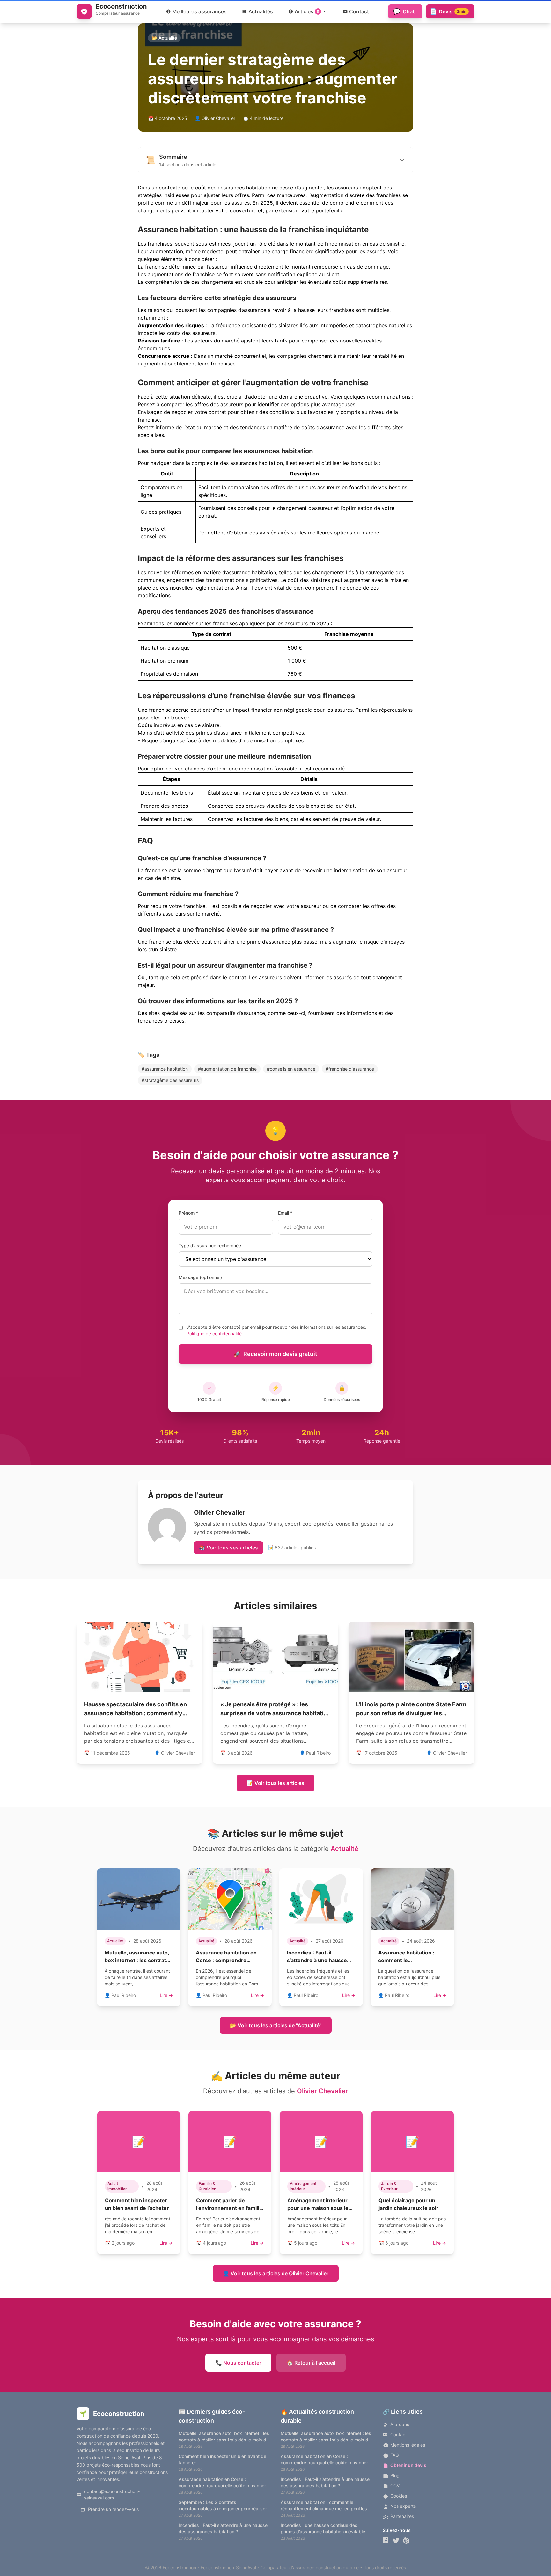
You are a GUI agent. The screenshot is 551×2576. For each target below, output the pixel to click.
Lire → (166, 1995)
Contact (399, 2435)
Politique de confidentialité (214, 1333)
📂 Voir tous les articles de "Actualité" (276, 2025)
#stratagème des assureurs (170, 1080)
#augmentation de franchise (227, 1069)
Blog (395, 2475)
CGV (395, 2486)
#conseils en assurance (291, 1069)
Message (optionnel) (200, 1277)
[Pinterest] (406, 2541)
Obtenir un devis (408, 2465)
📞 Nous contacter (238, 2363)
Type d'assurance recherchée (210, 1245)
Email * (285, 1213)
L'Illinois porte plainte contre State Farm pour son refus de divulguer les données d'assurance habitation (411, 1713)
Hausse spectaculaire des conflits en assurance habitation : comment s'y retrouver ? (136, 1713)
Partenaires (402, 2516)
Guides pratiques (161, 512)
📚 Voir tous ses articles (228, 1548)
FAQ (395, 2455)
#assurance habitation (165, 1069)
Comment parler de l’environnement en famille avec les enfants (229, 2208)
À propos (400, 2424)
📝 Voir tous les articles (275, 1783)
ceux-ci (296, 1013)
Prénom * (188, 1213)
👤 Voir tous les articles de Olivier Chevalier (276, 2273)
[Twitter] (396, 2541)
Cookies (399, 2496)
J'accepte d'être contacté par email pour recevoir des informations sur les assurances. (276, 1330)
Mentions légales (408, 2445)
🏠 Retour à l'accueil (311, 2363)
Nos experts (403, 2506)
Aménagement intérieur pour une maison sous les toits (319, 2208)
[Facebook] (386, 2541)
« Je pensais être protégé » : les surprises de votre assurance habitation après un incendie (275, 1713)
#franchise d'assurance (350, 1069)
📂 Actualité (164, 38)
